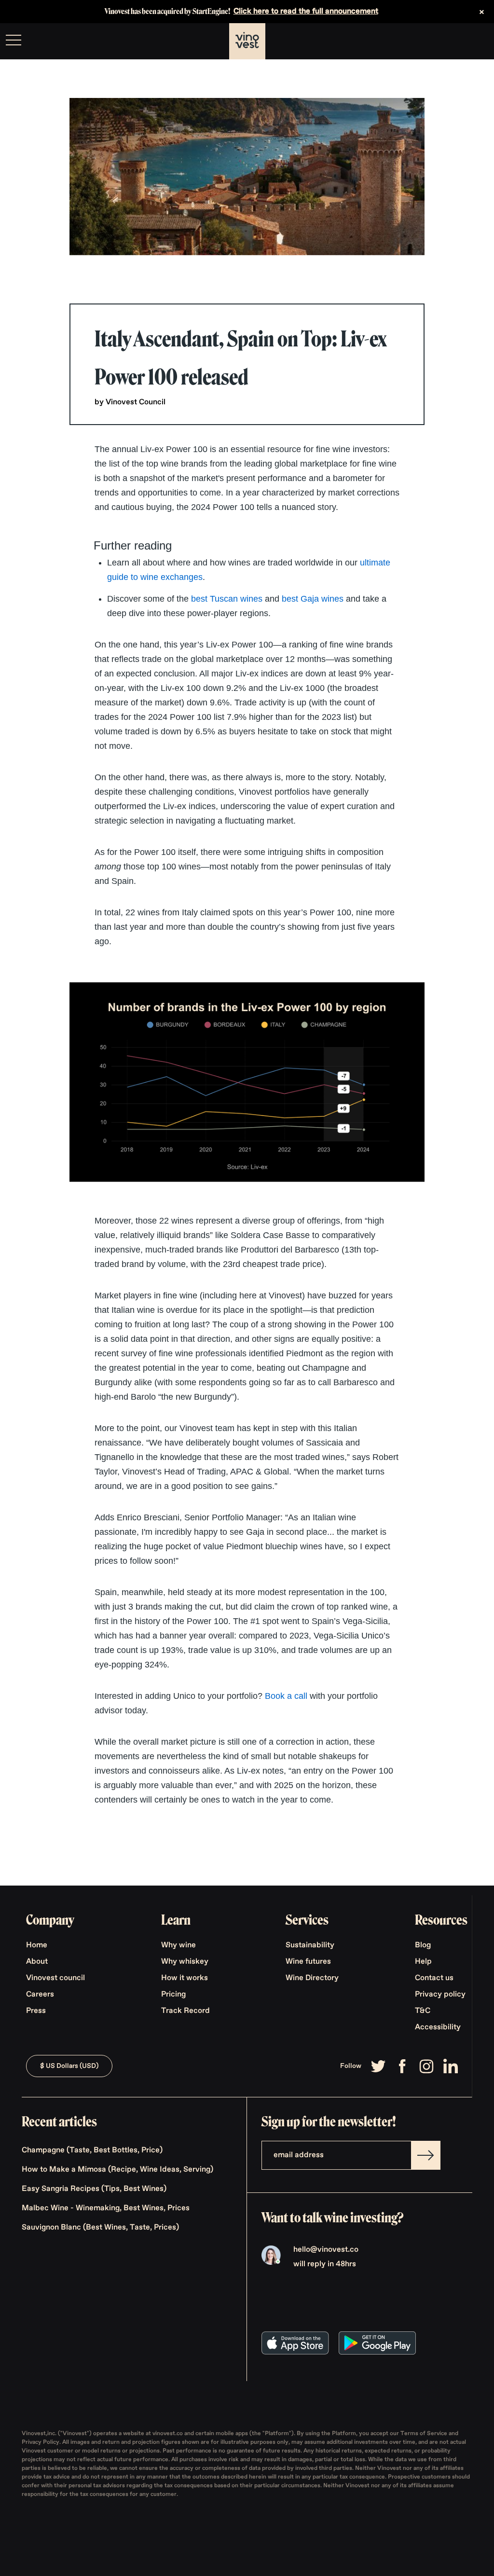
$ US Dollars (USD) (69, 2066)
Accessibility (438, 2027)
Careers (40, 1995)
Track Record (185, 2011)
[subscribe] (425, 2155)
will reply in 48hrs (325, 2264)
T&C (423, 2011)
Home (37, 1945)
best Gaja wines (313, 599)
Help (423, 1962)
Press (36, 2011)
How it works (185, 1978)
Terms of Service (425, 2434)
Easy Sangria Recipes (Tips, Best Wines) (94, 2189)
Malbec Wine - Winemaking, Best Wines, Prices (106, 2208)
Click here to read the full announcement (306, 12)
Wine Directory (312, 1978)
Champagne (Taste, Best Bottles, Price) (92, 2150)
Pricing (173, 1995)
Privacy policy (440, 1995)
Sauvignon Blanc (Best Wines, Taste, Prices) (100, 2228)
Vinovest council (55, 1978)
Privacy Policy (41, 2442)
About (37, 1962)
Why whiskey (185, 1962)
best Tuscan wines (227, 599)
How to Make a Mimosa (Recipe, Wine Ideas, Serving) (117, 2170)
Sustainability (310, 1945)
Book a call (286, 1696)
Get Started (462, 41)
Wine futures (308, 1962)
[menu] (14, 40)
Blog (423, 1945)
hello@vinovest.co (326, 2250)
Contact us (434, 1978)
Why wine (178, 1945)
